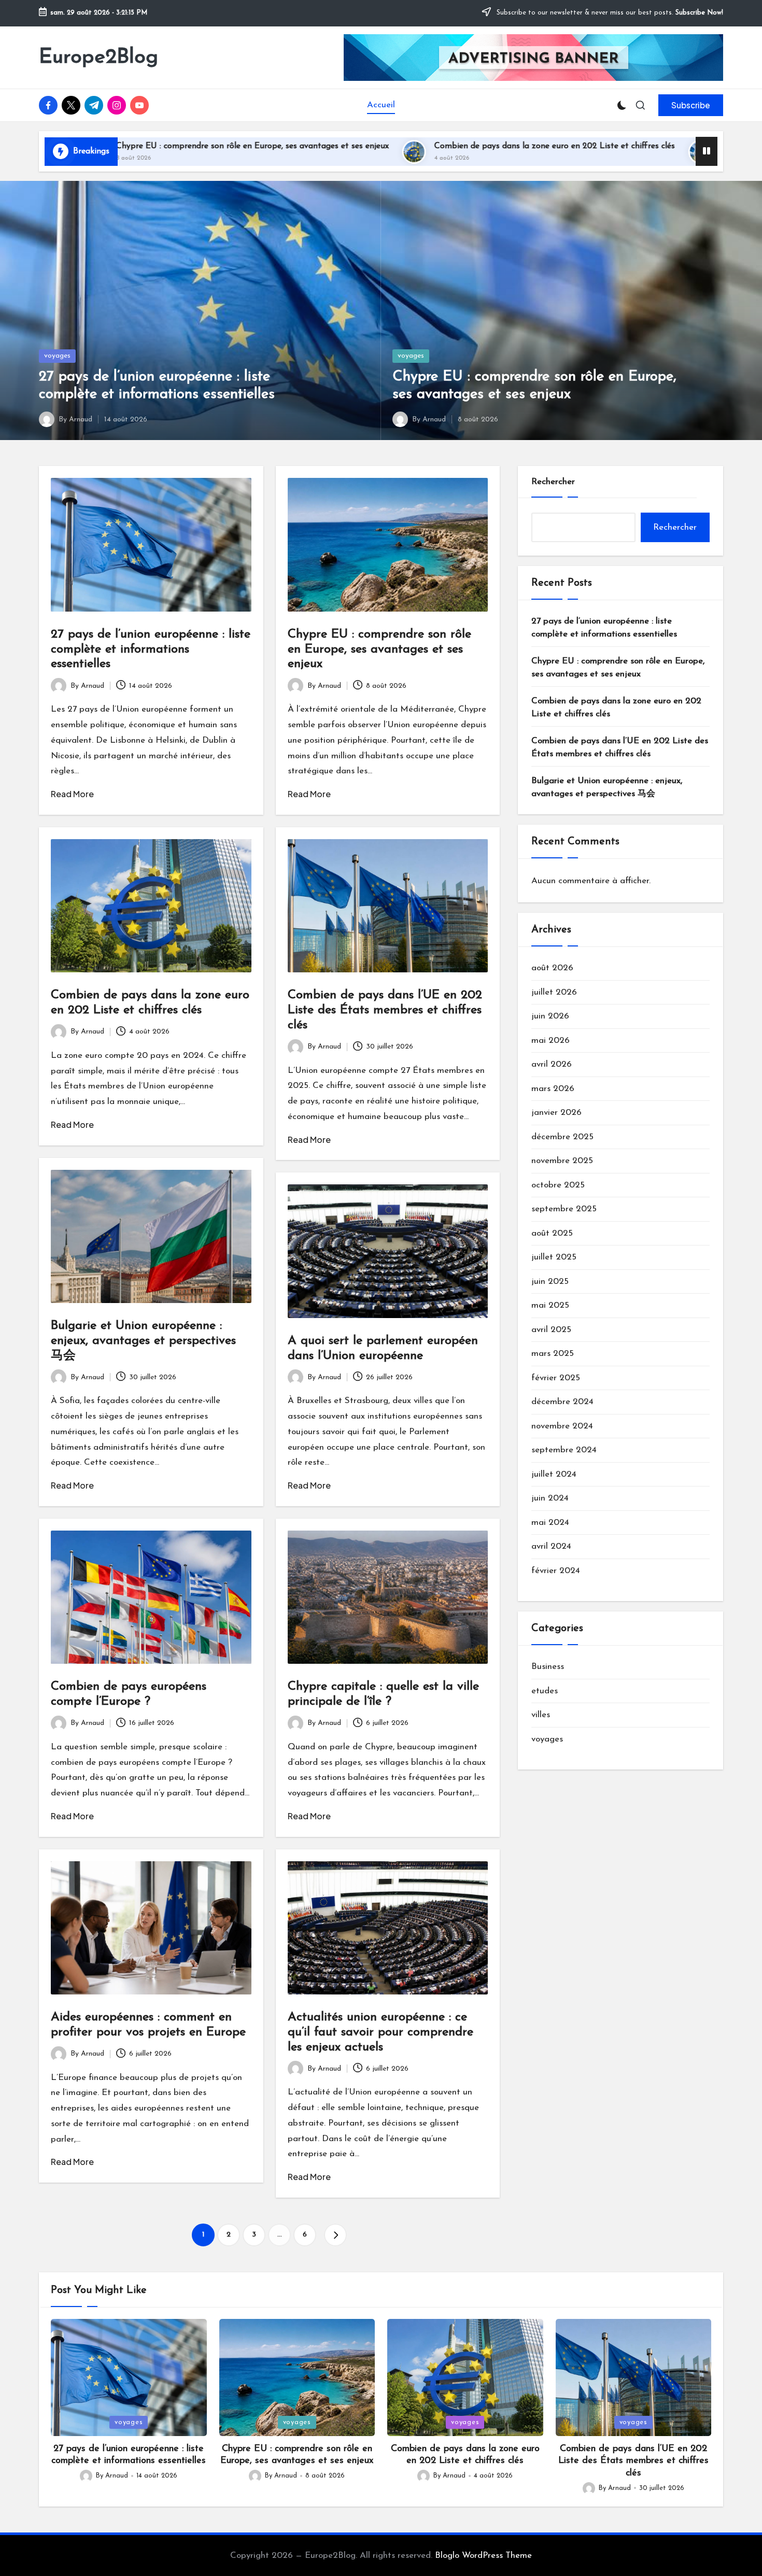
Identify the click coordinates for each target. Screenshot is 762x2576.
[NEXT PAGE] (335, 2235)
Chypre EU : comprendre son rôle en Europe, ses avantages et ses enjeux (379, 649)
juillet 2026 (554, 992)
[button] (691, 105)
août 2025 (552, 1233)
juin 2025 (550, 1282)
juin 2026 (550, 1017)
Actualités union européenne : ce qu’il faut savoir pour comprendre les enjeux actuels (380, 2032)
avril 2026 (552, 1065)
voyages (57, 356)
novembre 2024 (562, 1426)
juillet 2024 (554, 1474)
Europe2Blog (98, 58)
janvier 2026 (556, 1113)
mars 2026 (553, 1089)
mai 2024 (550, 1523)
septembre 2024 (564, 1450)
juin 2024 (550, 1499)
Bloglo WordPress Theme (483, 2556)
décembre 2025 (562, 1137)
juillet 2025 (554, 1258)
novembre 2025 (562, 1161)
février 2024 (556, 1571)
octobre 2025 (558, 1185)
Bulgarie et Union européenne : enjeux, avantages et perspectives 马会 (143, 1341)
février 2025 (556, 1378)
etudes (545, 1691)
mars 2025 (553, 1354)
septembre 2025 (564, 1209)
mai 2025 (550, 1306)
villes (541, 1715)
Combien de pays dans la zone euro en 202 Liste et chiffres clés (389, 146)
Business (548, 1667)
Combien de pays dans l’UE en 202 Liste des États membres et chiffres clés (385, 1010)
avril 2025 (551, 1330)
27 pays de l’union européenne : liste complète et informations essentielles (151, 649)
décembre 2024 (562, 1402)
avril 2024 (551, 1547)
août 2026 (552, 968)
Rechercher (553, 482)
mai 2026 (551, 1041)
